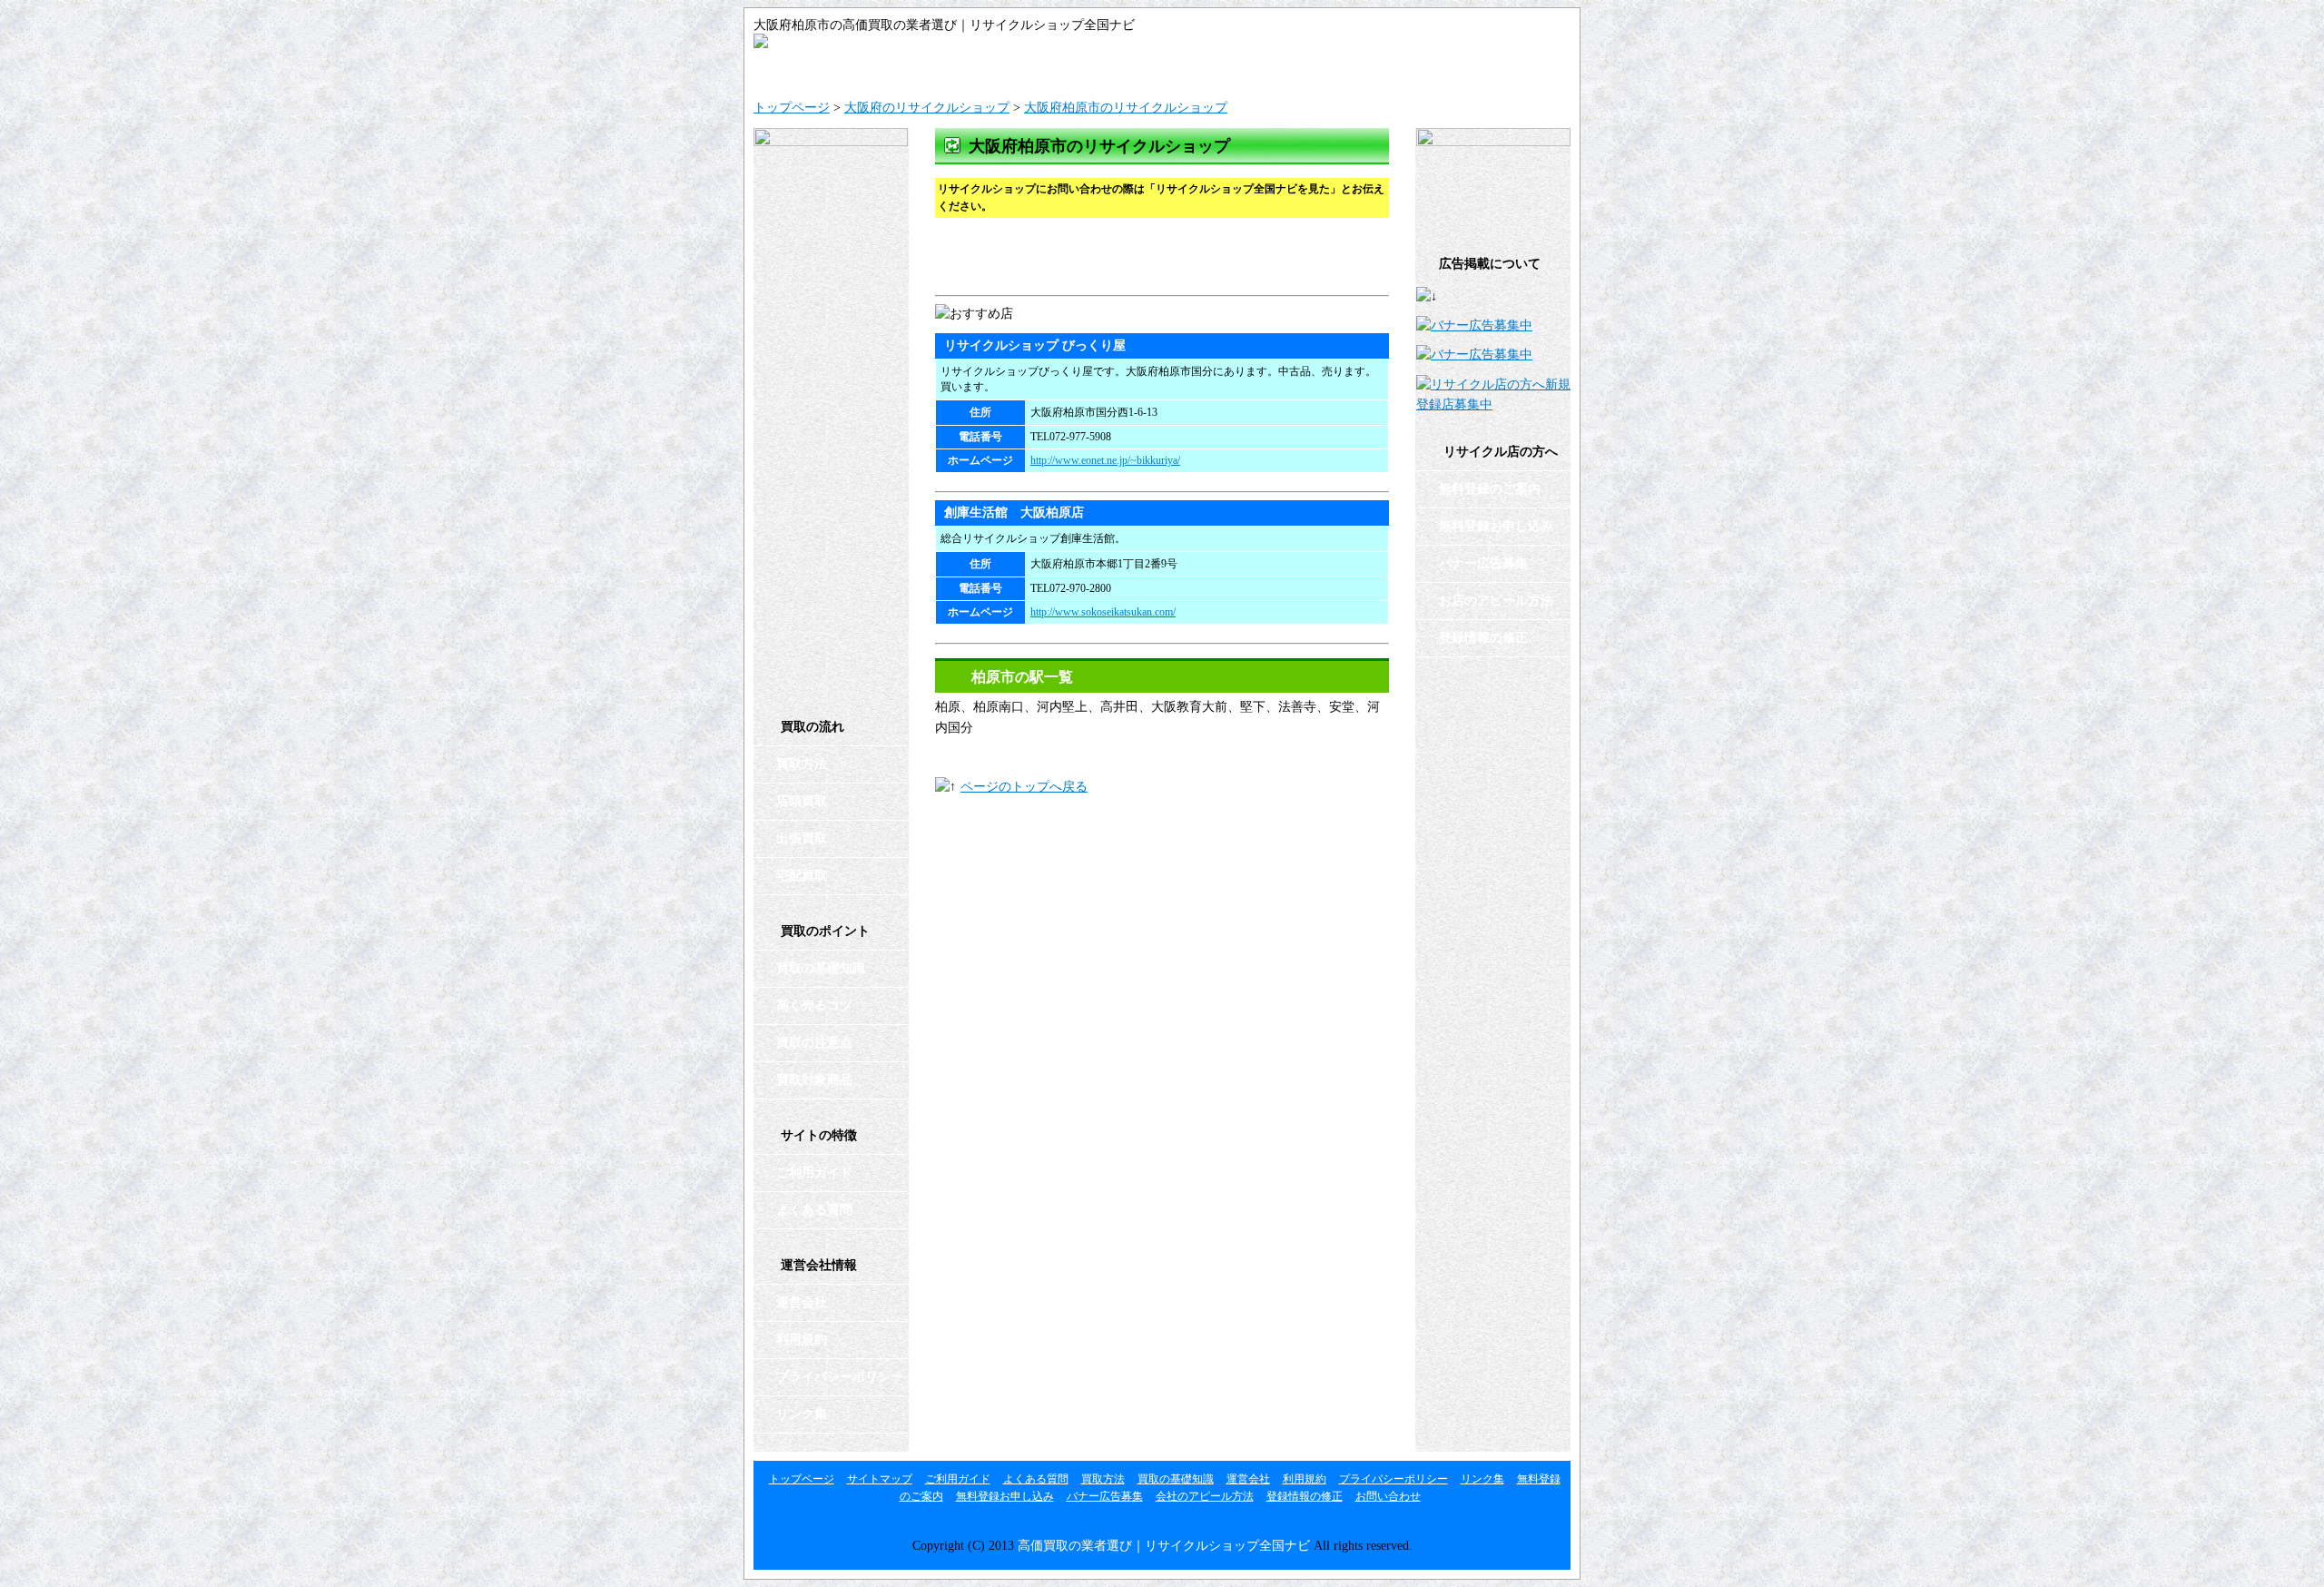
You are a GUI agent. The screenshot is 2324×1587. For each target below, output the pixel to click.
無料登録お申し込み (1496, 526)
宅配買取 (802, 876)
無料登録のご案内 (1490, 489)
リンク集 (802, 1414)
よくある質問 (1230, 69)
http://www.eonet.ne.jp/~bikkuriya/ (1105, 460)
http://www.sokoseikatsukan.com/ (1103, 612)
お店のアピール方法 (1496, 601)
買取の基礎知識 (821, 968)
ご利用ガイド (1094, 69)
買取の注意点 (814, 1043)
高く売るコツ (814, 1005)
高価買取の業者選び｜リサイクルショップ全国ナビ (1164, 1546)
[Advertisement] (1147, 259)
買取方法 (802, 764)
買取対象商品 (814, 1080)
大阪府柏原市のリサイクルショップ (1126, 108)
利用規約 (802, 1340)
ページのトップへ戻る (1024, 787)
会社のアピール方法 (1205, 1496)
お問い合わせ (1502, 69)
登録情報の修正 (1483, 638)
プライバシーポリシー (840, 1377)
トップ (822, 69)
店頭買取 (802, 801)
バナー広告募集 (1483, 563)
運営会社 (1366, 69)
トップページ (792, 108)
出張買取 (802, 838)
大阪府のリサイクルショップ (927, 108)
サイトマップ (958, 69)
